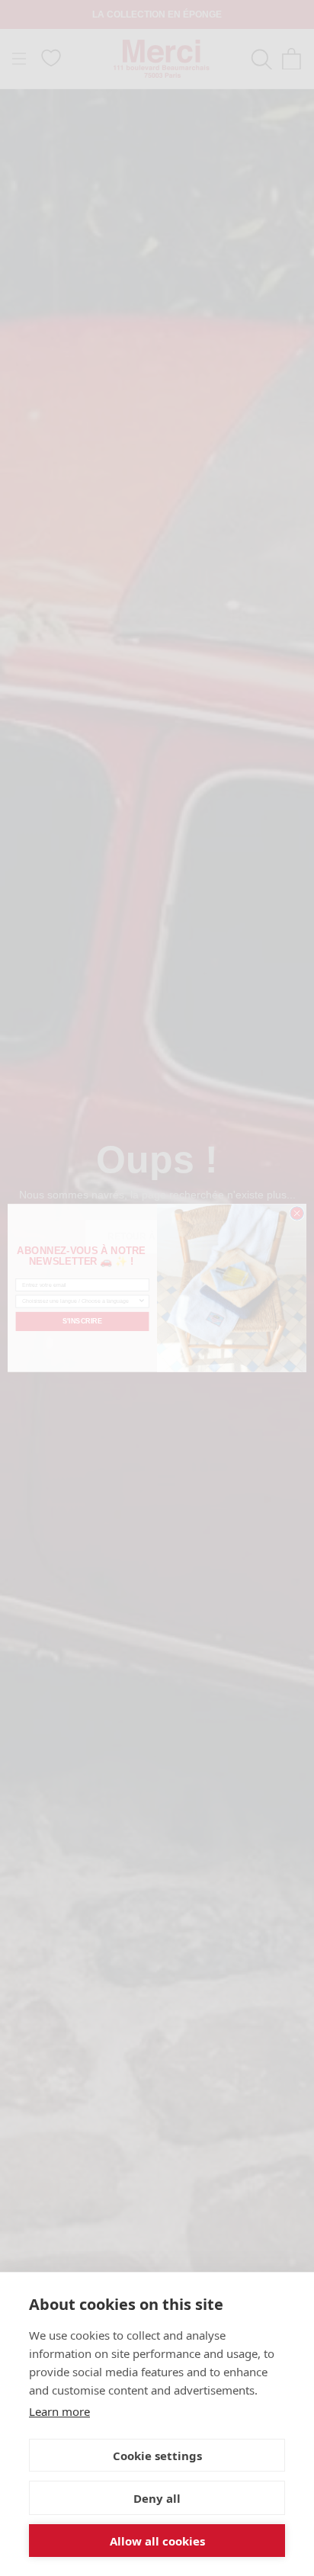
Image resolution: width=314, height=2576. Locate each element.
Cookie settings (157, 2456)
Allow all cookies (157, 2541)
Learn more (59, 2411)
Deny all (157, 2498)
